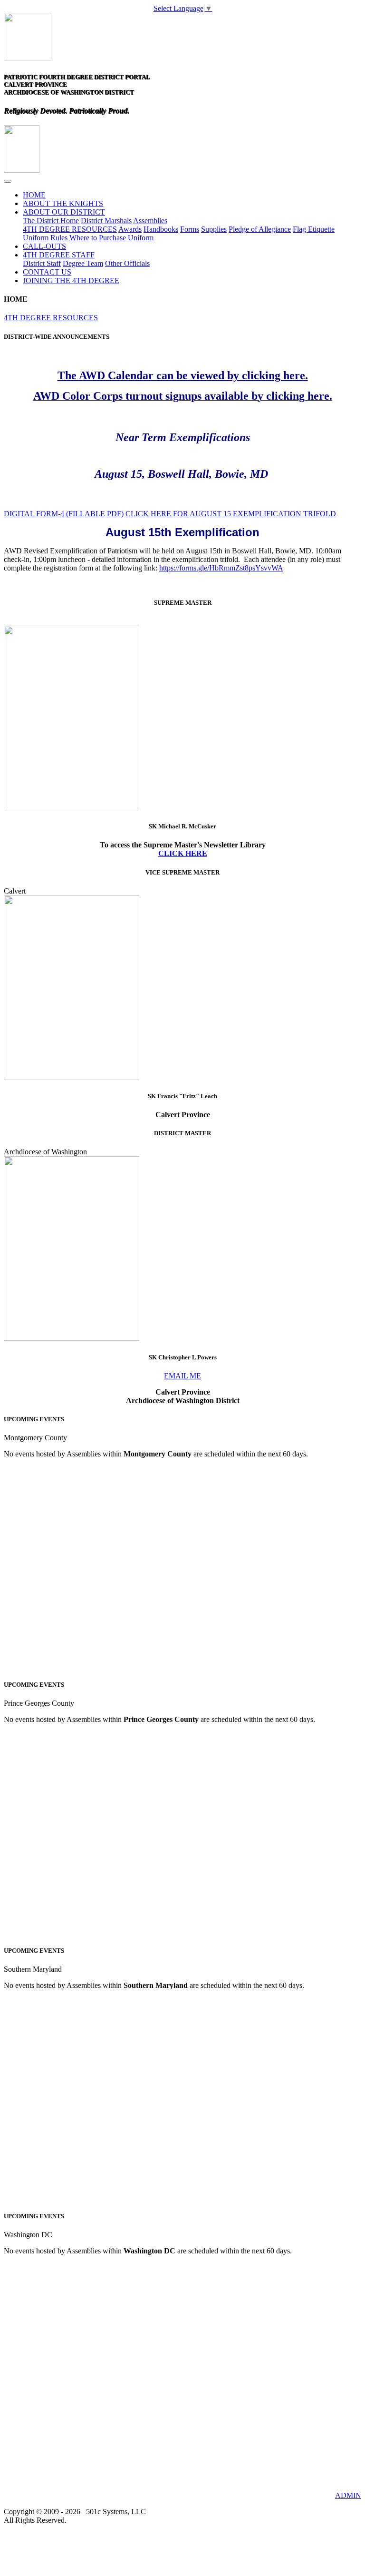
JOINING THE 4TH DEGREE (71, 280)
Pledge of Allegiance (260, 229)
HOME (34, 195)
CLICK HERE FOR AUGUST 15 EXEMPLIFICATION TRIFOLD (231, 514)
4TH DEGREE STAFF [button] (59, 255)
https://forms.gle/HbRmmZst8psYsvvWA (221, 568)
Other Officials (127, 263)
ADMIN (348, 2495)
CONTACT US (47, 272)
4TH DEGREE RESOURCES (70, 229)
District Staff (42, 263)
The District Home (51, 221)
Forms (190, 229)
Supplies (214, 229)
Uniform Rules (45, 238)
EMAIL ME (182, 1376)
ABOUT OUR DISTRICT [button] (64, 212)
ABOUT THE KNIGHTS (63, 203)
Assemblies (150, 221)
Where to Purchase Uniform (111, 238)
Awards (130, 229)
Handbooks (161, 229)
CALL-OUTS (44, 246)
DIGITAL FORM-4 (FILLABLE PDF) (64, 514)
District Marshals (106, 221)
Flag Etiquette (314, 229)
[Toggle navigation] (8, 181)
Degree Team (83, 263)
